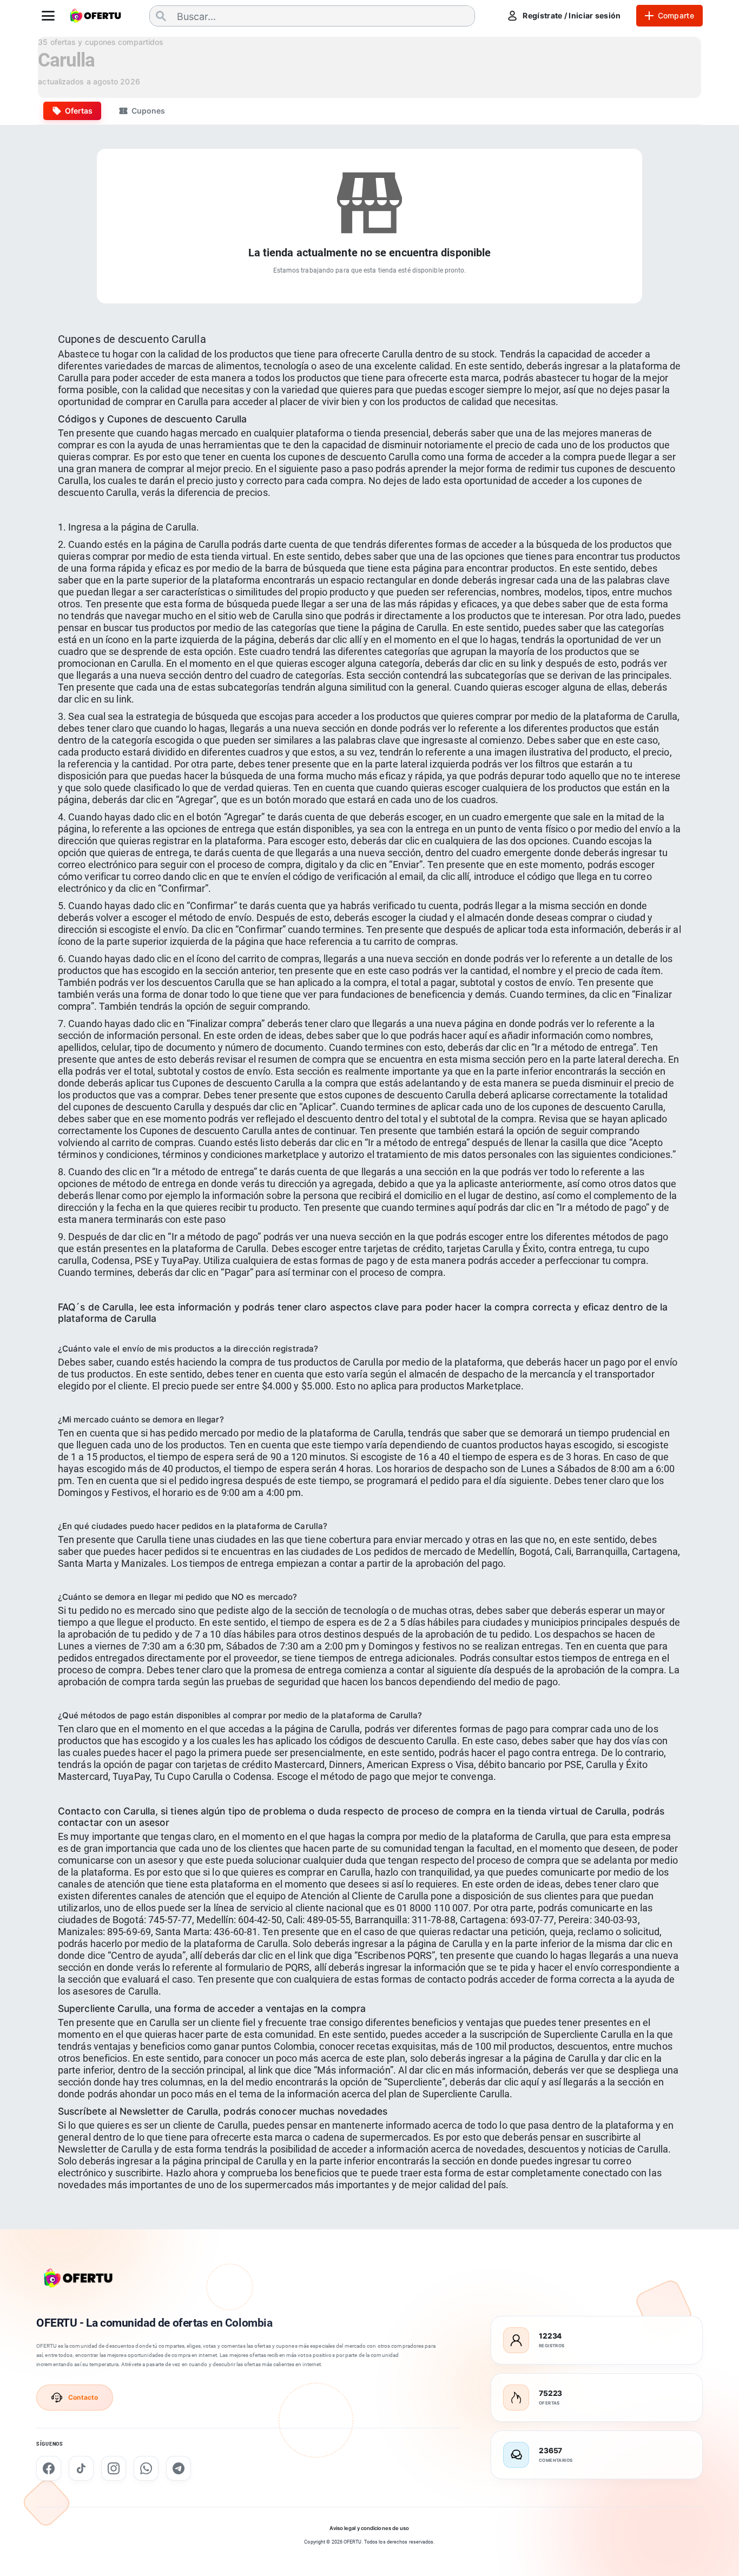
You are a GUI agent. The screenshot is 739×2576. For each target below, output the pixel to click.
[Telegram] (179, 2468)
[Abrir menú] (48, 16)
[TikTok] (81, 2468)
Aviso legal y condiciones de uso (369, 2528)
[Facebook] (49, 2468)
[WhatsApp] (146, 2468)
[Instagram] (114, 2468)
